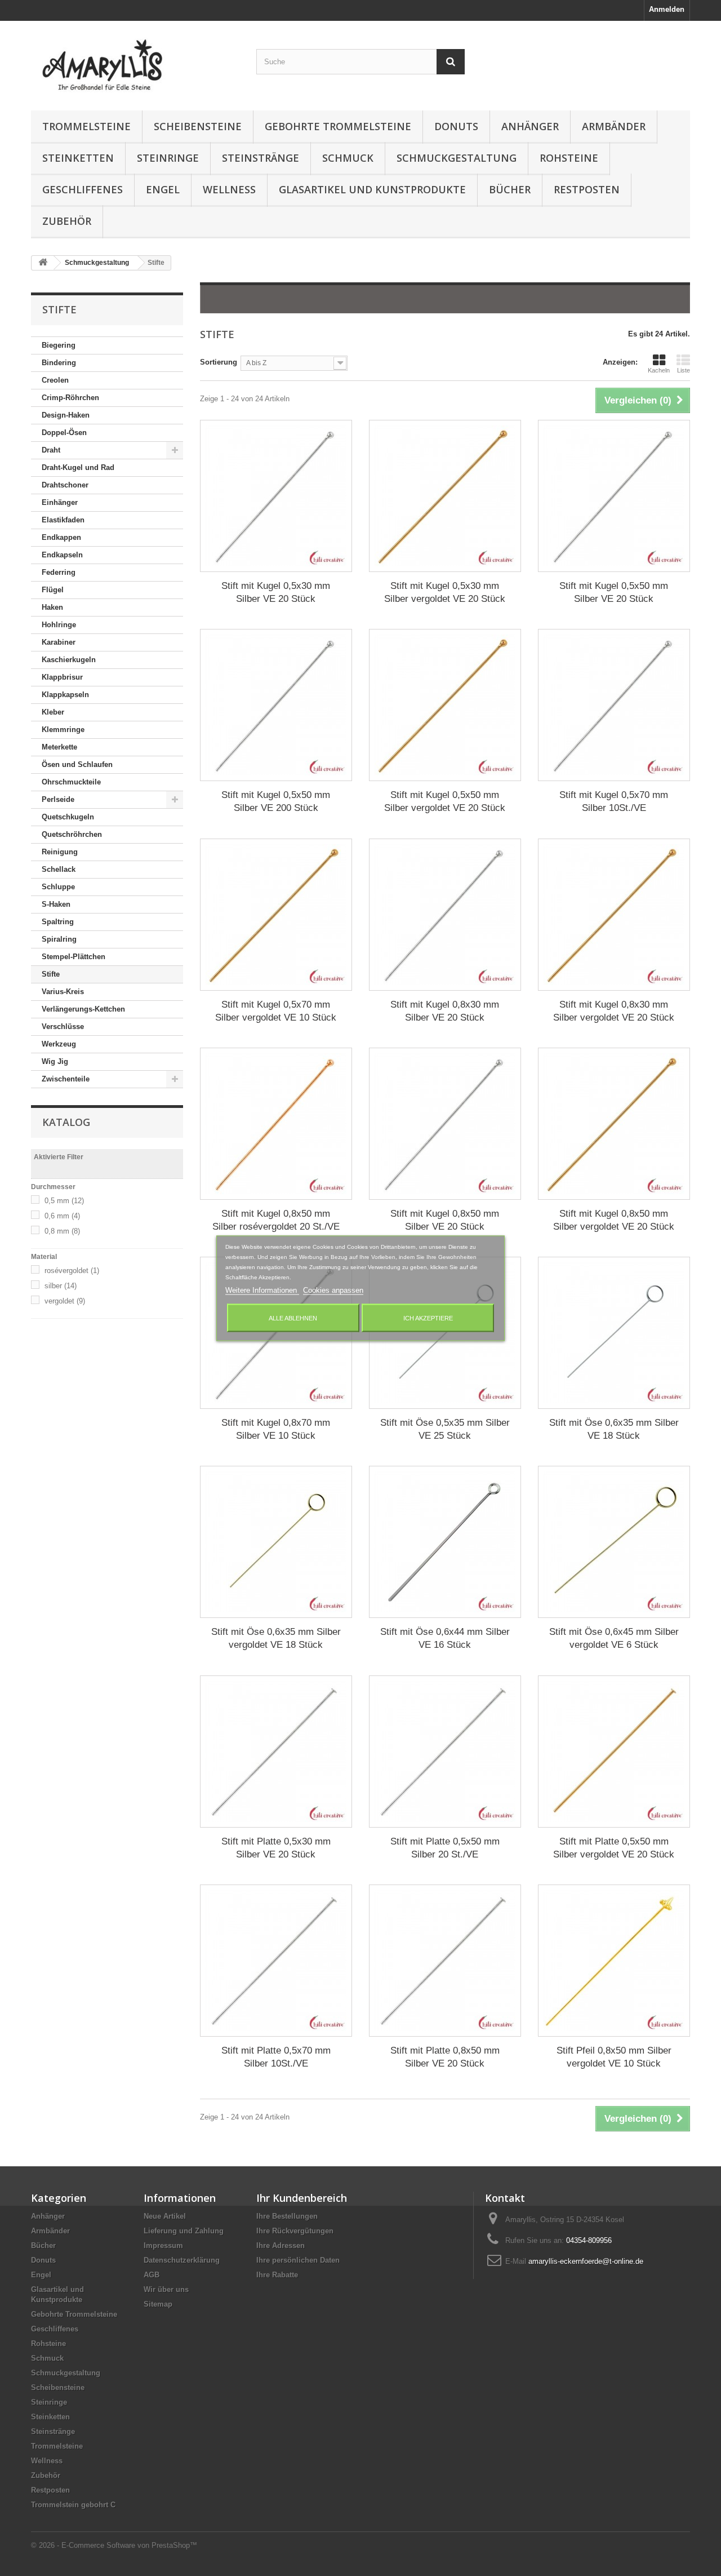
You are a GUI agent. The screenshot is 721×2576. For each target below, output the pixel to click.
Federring (59, 572)
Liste (684, 370)
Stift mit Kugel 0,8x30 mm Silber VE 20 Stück (445, 1011)
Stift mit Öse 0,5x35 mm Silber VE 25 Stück (445, 1429)
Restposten (587, 189)
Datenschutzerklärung (182, 2260)
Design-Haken (66, 415)
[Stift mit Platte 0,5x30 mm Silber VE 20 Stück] (276, 1752)
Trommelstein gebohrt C (73, 2505)
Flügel (53, 590)
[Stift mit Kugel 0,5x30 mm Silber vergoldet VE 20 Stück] (445, 496)
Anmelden (667, 9)
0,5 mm (64, 1201)
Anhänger (530, 126)
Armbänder (614, 126)
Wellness (229, 189)
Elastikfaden (63, 520)
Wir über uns (166, 2289)
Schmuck (348, 158)
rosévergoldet (72, 1271)
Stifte (51, 974)
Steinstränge (261, 158)
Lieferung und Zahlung (184, 2231)
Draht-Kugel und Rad (78, 467)
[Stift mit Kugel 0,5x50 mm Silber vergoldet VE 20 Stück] (445, 705)
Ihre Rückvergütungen (295, 2231)
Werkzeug (59, 1044)
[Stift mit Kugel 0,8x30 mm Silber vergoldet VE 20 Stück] (614, 915)
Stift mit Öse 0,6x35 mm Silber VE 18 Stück (614, 1429)
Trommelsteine (86, 126)
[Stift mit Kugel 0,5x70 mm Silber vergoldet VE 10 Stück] (276, 915)
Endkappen (61, 537)
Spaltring (58, 922)
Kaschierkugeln (69, 660)
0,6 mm (62, 1216)
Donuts (456, 126)
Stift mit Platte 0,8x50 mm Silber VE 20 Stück (445, 2057)
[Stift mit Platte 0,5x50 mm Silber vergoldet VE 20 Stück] (614, 1752)
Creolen (55, 380)
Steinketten (78, 158)
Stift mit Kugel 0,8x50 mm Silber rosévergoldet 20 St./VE (276, 1220)
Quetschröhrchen (72, 834)
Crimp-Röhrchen (70, 398)
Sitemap (158, 2304)
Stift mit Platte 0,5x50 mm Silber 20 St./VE (445, 1848)
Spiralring (59, 939)
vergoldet (65, 1301)
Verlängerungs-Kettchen (83, 1009)
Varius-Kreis (63, 992)
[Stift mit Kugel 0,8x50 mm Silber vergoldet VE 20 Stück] (614, 1124)
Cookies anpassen (333, 1290)
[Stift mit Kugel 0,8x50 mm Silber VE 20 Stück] (445, 1124)
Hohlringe (59, 625)
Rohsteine (569, 158)
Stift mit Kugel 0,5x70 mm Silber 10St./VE (614, 801)
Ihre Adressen (281, 2245)
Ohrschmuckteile (71, 782)
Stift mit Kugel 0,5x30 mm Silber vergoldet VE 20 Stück (445, 592)
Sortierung (219, 362)
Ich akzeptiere (428, 1318)
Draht (51, 450)
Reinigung (60, 852)
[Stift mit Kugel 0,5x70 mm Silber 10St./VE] (614, 705)
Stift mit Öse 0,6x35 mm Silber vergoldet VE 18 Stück (276, 1638)
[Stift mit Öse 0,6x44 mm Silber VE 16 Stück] (445, 1542)
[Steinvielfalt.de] (135, 63)
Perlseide (58, 799)
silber (61, 1286)
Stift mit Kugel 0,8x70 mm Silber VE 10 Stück (276, 1429)
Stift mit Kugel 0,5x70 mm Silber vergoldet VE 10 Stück (276, 1011)
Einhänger (60, 502)
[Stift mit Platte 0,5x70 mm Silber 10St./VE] (276, 1961)
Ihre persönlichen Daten (298, 2260)
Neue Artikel (165, 2216)
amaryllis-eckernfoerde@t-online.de (586, 2261)
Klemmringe (63, 730)
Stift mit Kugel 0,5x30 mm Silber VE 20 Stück (276, 592)
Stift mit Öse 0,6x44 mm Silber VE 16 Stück (445, 1638)
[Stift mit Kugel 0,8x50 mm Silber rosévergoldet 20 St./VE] (276, 1124)
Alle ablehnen (293, 1318)
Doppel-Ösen (64, 433)
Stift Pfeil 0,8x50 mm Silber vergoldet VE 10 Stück (614, 2057)
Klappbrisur (62, 677)
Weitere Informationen (262, 1290)
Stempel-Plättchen (74, 957)
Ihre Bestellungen (287, 2216)
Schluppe (58, 887)
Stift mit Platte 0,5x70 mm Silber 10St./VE (276, 2057)
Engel (163, 189)
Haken (52, 607)
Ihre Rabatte (277, 2275)
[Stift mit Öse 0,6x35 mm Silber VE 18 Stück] (614, 1333)
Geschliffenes (83, 189)
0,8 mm (62, 1231)
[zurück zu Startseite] (43, 263)
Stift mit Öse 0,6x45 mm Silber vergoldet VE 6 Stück (614, 1638)
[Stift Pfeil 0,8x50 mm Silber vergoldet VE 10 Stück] (614, 1961)
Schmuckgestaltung (457, 158)
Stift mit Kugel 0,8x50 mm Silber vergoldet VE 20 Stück (614, 1220)
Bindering (59, 363)
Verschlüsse (63, 1027)
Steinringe (168, 158)
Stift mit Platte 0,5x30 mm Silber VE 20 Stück (276, 1848)
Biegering (59, 345)
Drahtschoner (65, 485)
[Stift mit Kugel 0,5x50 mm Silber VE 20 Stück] (614, 496)
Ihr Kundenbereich (302, 2198)
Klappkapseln (65, 695)
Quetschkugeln (68, 817)
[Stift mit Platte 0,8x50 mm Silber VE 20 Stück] (445, 1961)
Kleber (53, 712)
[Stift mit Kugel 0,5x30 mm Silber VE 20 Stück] (276, 496)
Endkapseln (62, 555)
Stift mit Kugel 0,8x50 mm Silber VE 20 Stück (445, 1220)
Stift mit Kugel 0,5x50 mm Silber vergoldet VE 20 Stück (445, 801)
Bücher (510, 189)
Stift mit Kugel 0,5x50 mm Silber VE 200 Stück (276, 801)
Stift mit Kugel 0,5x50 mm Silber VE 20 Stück (614, 592)
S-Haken (56, 904)
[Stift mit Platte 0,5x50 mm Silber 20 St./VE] (445, 1752)
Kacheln (659, 370)
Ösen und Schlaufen (77, 764)
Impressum (163, 2245)
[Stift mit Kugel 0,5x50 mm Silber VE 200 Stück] (276, 705)
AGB (152, 2275)
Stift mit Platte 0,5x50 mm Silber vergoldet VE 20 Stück (614, 1848)
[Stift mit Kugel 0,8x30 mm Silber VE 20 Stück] (445, 915)
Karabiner (59, 642)
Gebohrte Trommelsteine (338, 126)
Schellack (59, 869)
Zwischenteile (66, 1079)
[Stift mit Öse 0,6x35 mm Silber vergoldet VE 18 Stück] (276, 1542)
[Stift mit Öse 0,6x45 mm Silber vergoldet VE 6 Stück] (614, 1542)
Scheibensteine (198, 126)
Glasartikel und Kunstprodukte (372, 189)
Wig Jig (55, 1061)
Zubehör (67, 221)
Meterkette (59, 747)
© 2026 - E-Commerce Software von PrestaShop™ (114, 2545)
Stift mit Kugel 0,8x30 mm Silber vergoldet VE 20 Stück (614, 1011)
